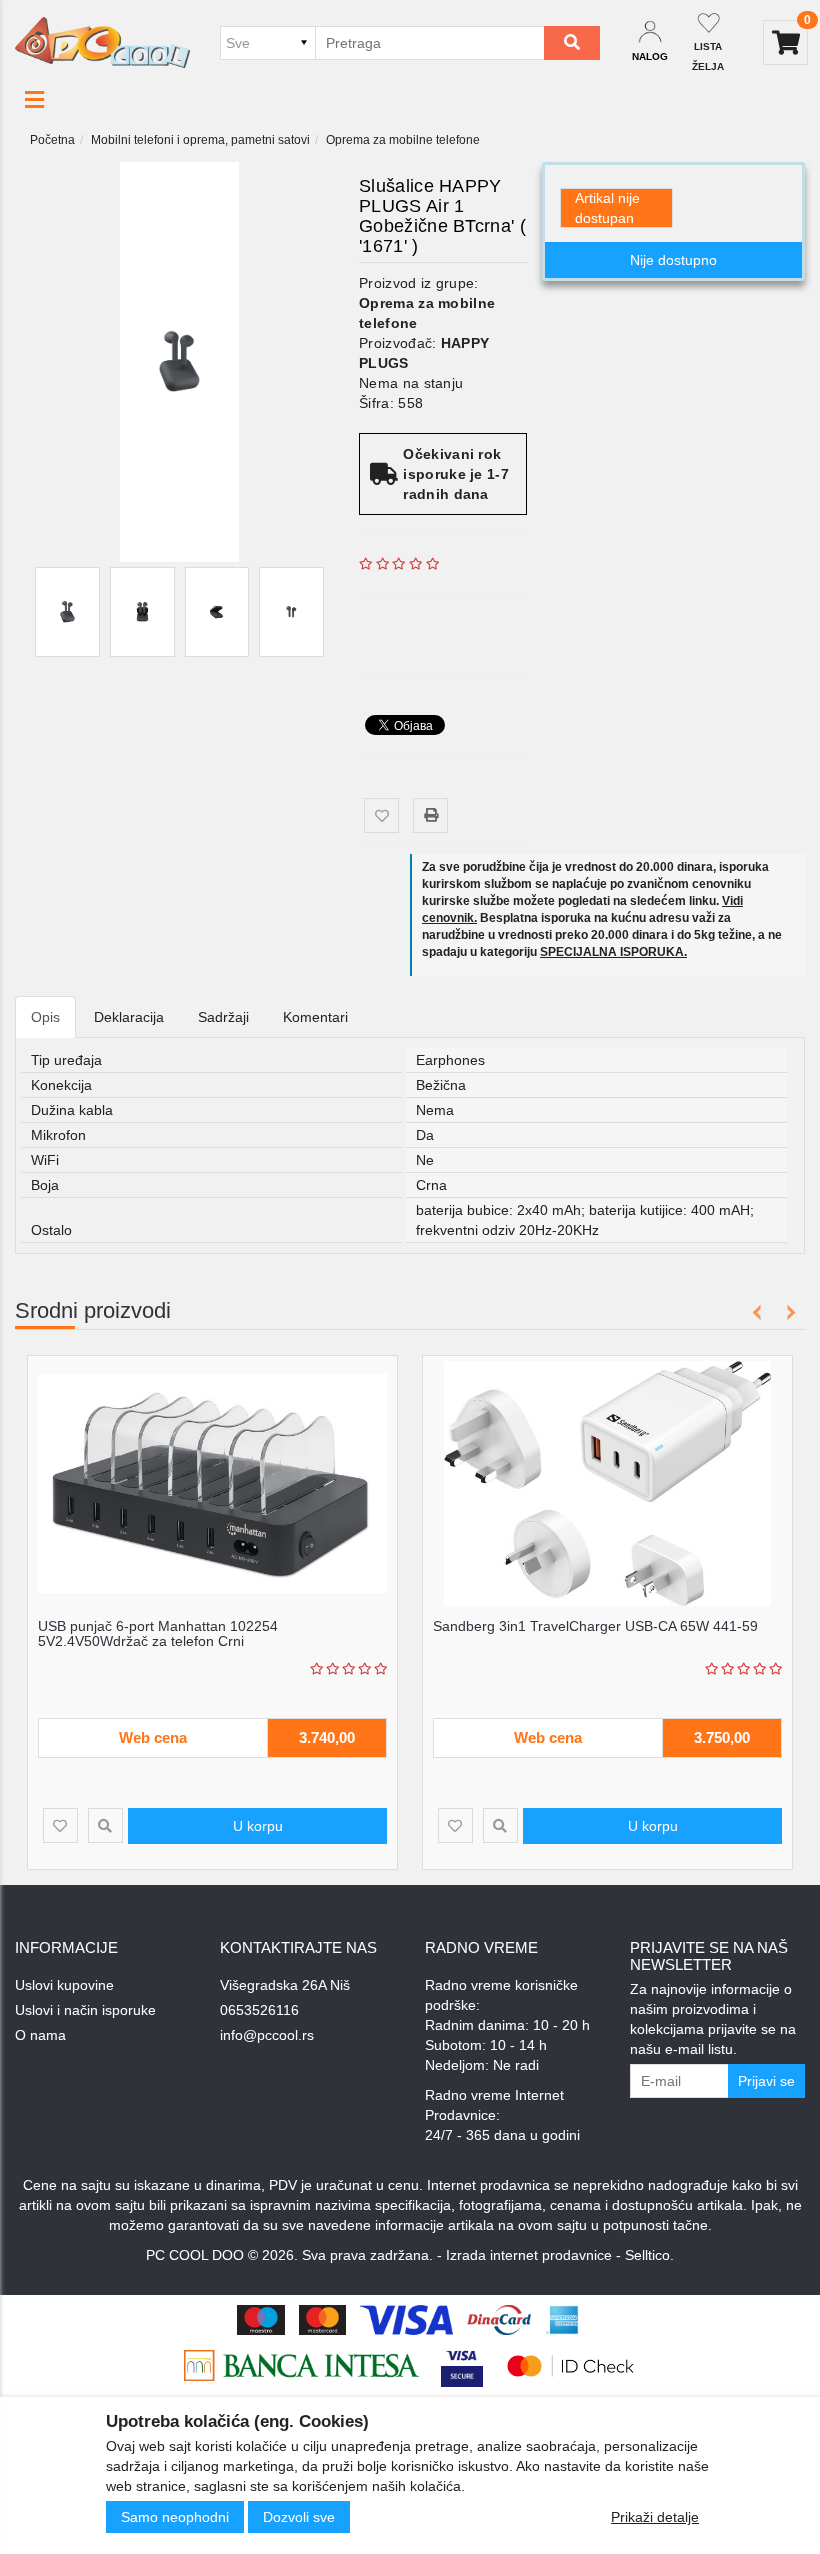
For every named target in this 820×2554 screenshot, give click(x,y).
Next (787, 1312)
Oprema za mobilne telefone (403, 140)
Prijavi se (766, 2081)
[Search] (572, 43)
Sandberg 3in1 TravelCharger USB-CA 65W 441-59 (595, 1626)
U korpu (258, 1826)
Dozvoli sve (299, 2517)
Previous (757, 1312)
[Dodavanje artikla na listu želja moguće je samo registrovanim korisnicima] (381, 815)
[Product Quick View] (105, 1825)
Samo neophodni (175, 2517)
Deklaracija (129, 1017)
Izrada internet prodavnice (529, 2255)
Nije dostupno (673, 260)
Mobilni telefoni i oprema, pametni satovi (200, 140)
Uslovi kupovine (64, 1985)
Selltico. (649, 2255)
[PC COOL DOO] (102, 42)
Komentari (315, 1017)
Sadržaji (223, 1017)
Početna (52, 140)
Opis (45, 1017)
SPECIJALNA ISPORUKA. (613, 952)
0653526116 (259, 2010)
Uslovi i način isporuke (85, 2010)
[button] (34, 100)
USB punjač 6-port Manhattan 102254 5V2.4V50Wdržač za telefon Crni (158, 1633)
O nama (40, 2035)
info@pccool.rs (267, 2035)
